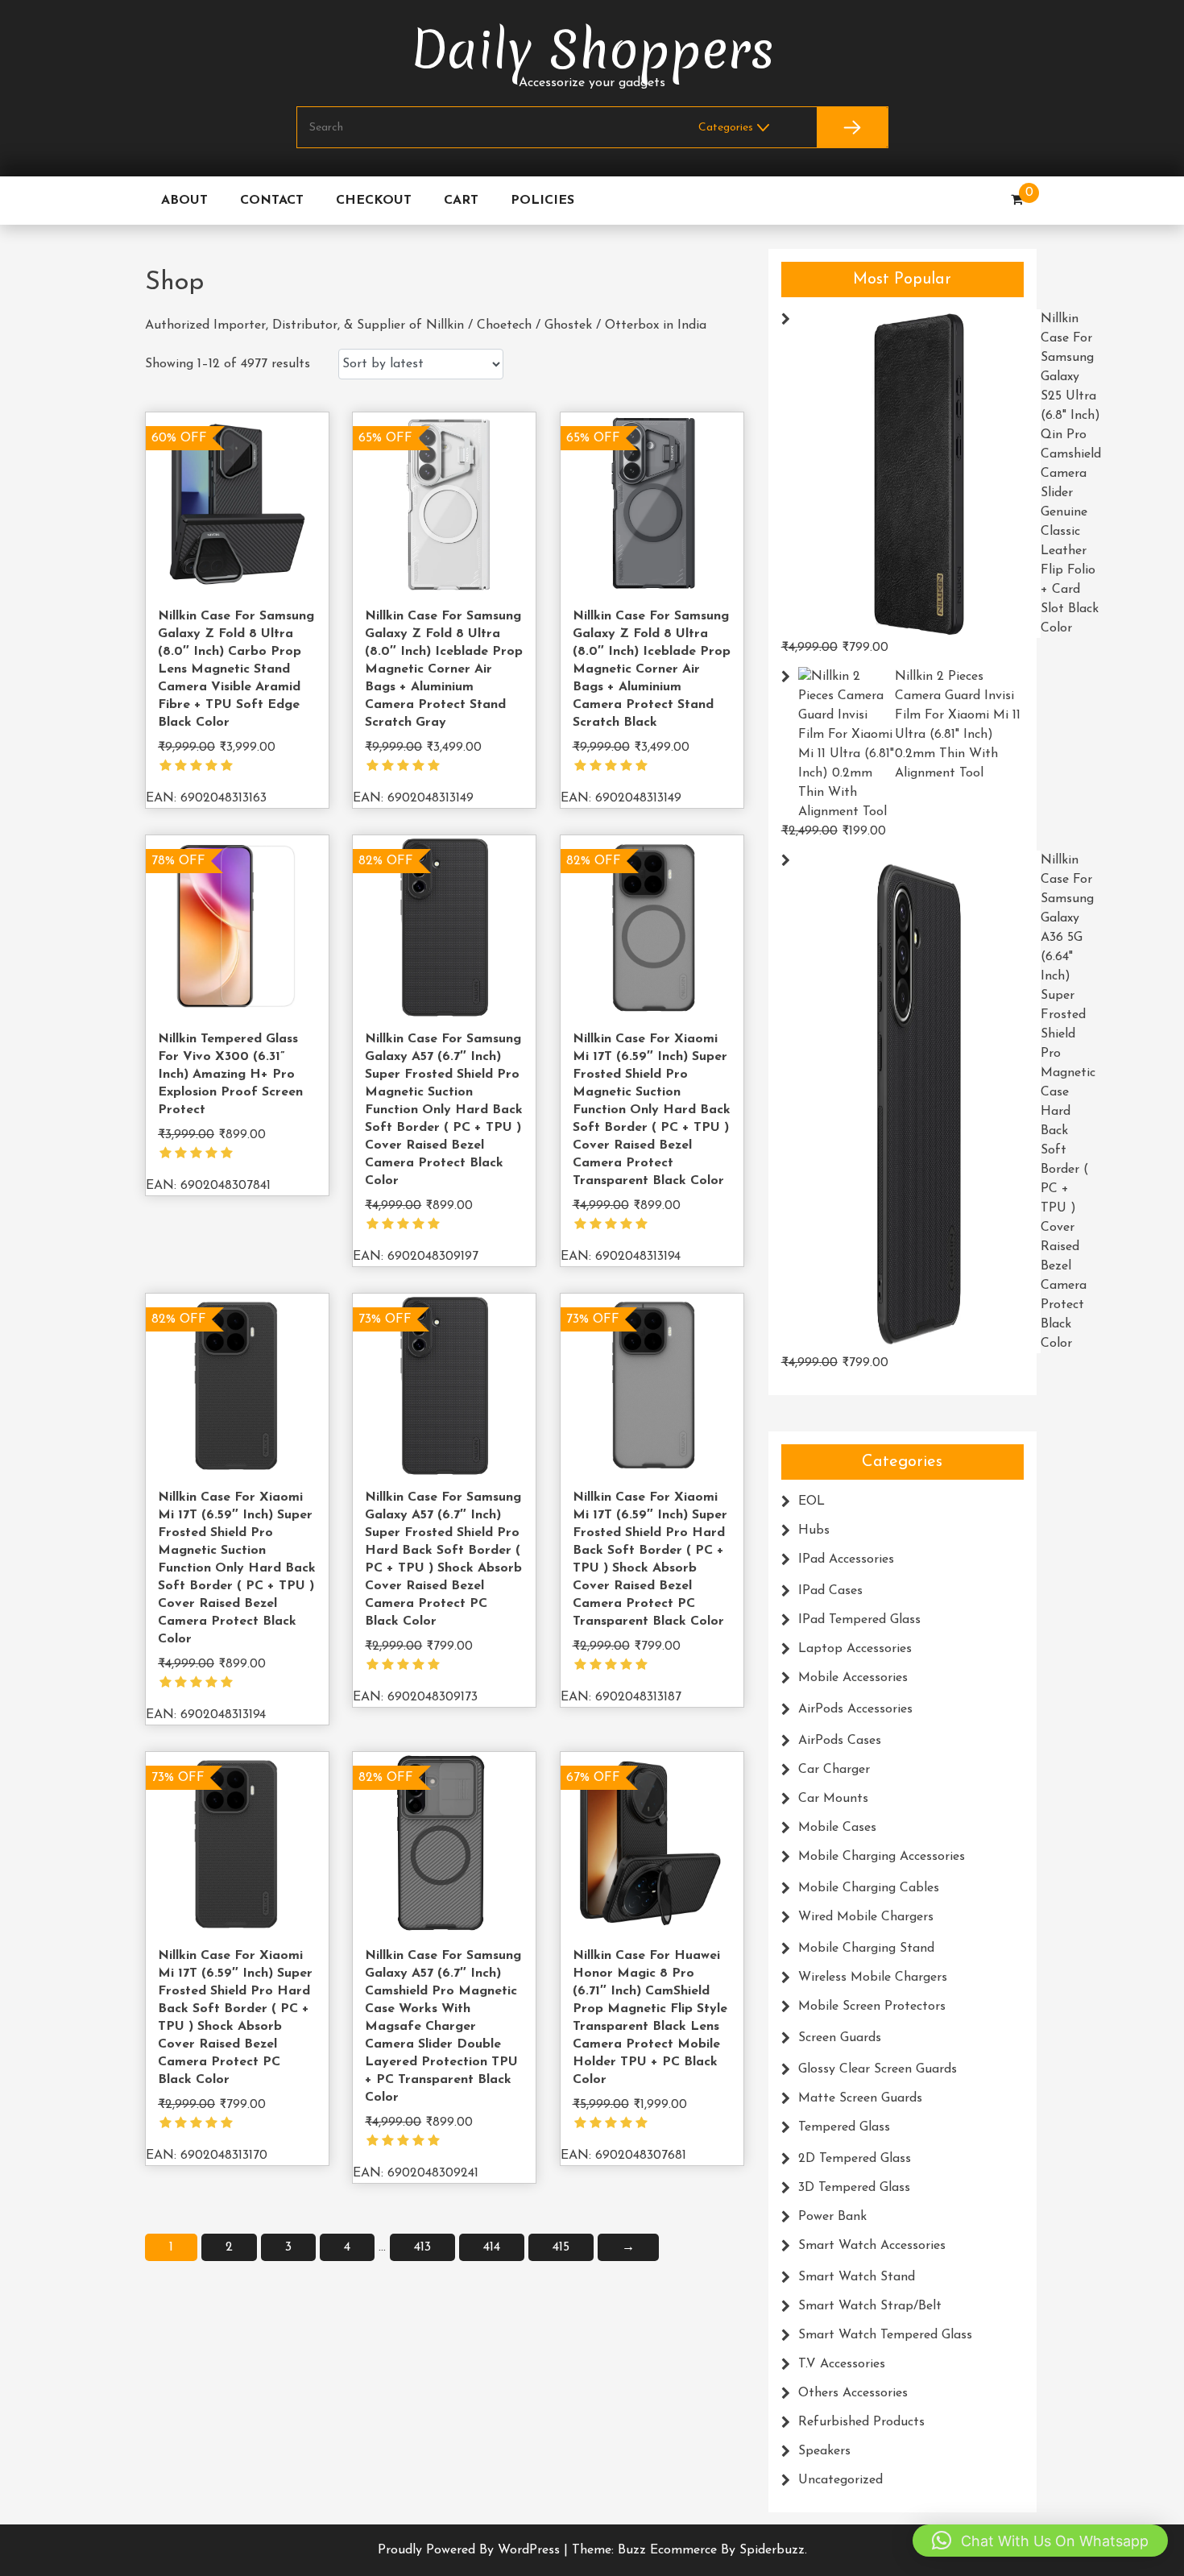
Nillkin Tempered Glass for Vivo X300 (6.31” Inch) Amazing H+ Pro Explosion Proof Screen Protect (230, 1075)
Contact (272, 201)
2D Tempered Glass (855, 2159)
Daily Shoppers (592, 50)
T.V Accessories (842, 2364)
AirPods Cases (840, 1741)
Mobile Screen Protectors (872, 2007)
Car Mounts (833, 1799)
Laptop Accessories (855, 1649)
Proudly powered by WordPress (471, 2550)
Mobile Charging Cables (869, 1888)
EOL (811, 1501)
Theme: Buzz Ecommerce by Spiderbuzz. (689, 2550)
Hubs (814, 1530)
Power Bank (832, 2217)
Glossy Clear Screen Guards (878, 2069)
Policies (542, 201)
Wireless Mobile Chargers (873, 1978)
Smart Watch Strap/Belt (870, 2306)
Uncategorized (840, 2480)
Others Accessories (853, 2393)
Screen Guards (840, 2038)
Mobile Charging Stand (866, 1949)
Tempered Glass (844, 2127)
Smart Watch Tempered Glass (885, 2335)
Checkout (374, 201)
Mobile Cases (837, 1828)
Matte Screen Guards (860, 2098)
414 (492, 2247)
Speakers (824, 2451)
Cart (461, 201)
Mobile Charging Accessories (882, 1857)
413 (422, 2247)
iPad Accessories (846, 1559)
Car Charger (834, 1770)
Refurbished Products (861, 2422)
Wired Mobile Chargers (866, 1917)
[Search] (852, 127)
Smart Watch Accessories (872, 2246)
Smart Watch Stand (857, 2277)
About (184, 201)
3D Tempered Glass (854, 2188)
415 (561, 2247)
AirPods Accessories (855, 1709)
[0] (1017, 201)
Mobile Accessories (853, 1678)
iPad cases (830, 1591)
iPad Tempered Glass (859, 1620)
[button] (1040, 2541)
